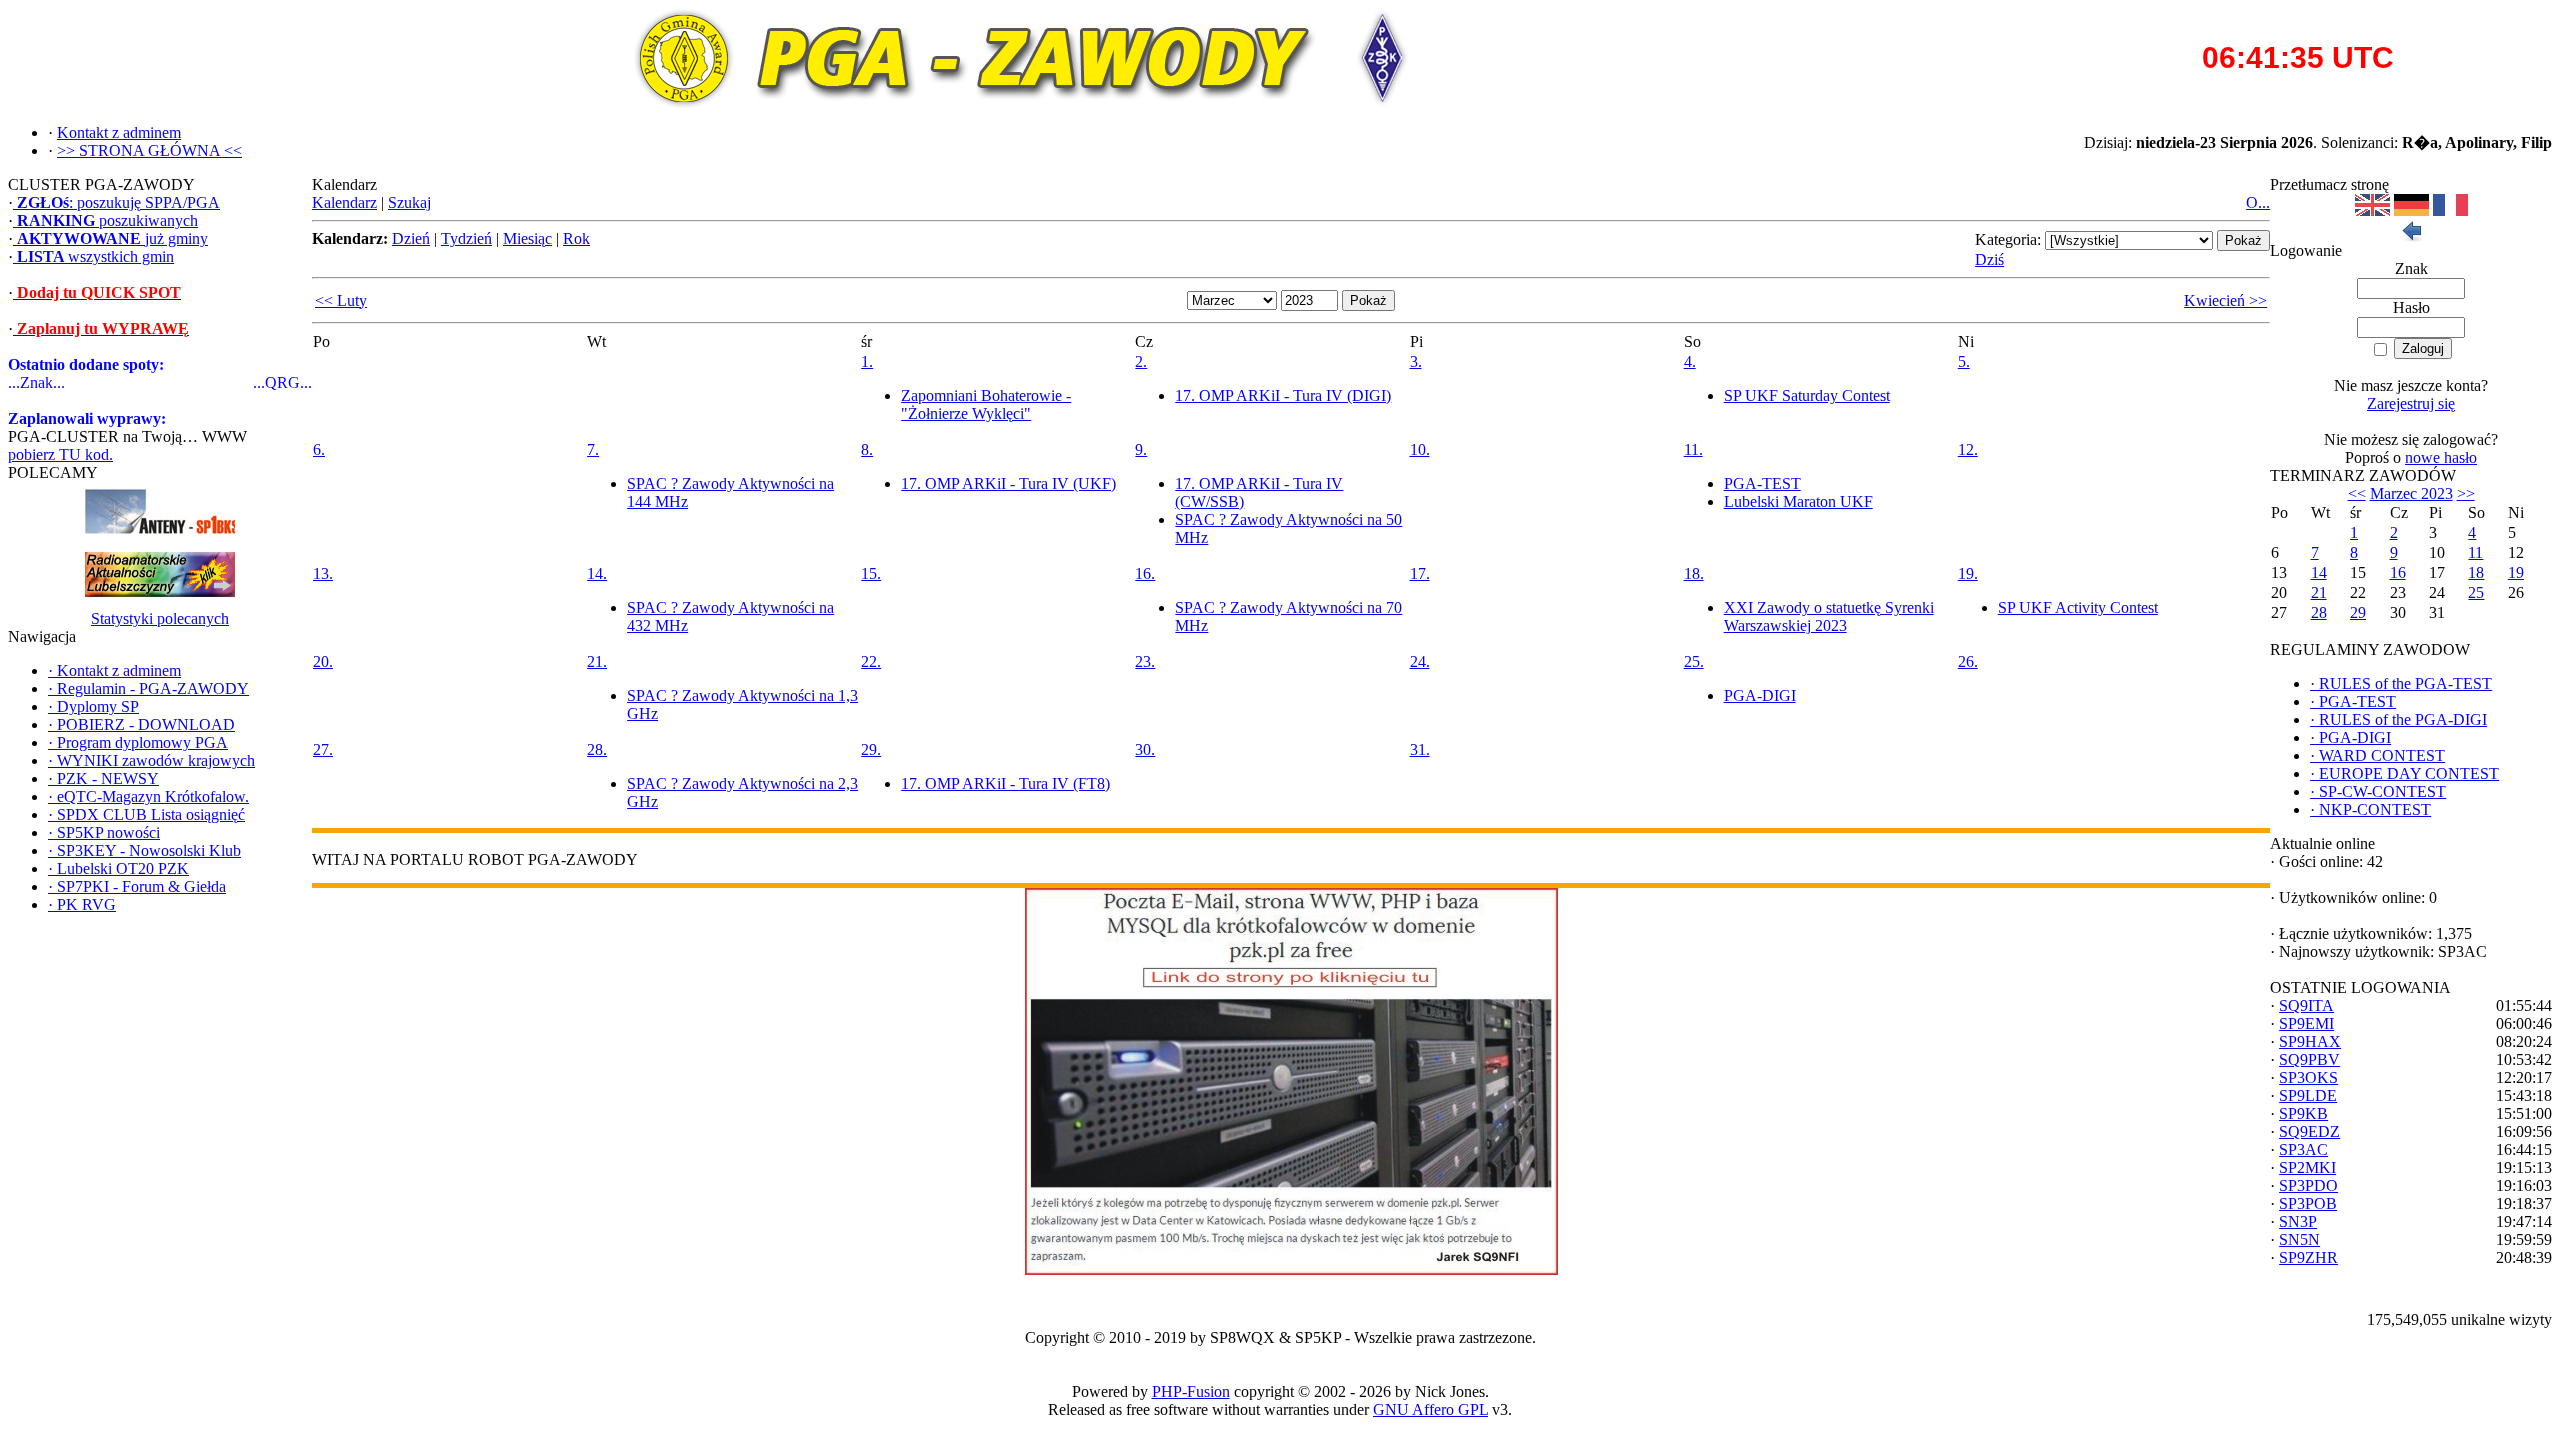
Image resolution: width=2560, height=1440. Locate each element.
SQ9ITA (2306, 1005)
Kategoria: (2008, 239)
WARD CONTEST (2377, 755)
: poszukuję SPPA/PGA (118, 202)
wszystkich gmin (95, 256)
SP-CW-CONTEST (2378, 791)
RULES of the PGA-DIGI (2398, 719)
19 (2516, 572)
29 (2358, 612)
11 (2475, 552)
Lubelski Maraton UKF (1798, 501)
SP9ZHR (2308, 1257)
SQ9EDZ (2309, 1131)
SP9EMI (2306, 1023)
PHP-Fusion (1191, 1391)
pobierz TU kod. (60, 454)
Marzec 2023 (2411, 493)
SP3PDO (2308, 1185)
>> (2466, 493)
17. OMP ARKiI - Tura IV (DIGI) (1283, 395)
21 (2319, 592)
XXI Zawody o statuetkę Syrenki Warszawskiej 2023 (1829, 616)
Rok (576, 238)
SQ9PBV (2309, 1059)
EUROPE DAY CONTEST (2404, 773)
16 (2398, 572)
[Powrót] (2411, 236)
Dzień (411, 238)
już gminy (112, 238)
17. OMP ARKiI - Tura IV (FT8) (1005, 783)
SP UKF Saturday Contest (1807, 395)
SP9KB (2303, 1113)
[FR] (2450, 210)
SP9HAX (2310, 1041)
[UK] (2372, 210)
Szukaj (409, 202)
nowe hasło (2441, 457)
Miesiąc (527, 238)
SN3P (2298, 1221)
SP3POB (2308, 1203)
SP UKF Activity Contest (2078, 607)
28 (2319, 612)
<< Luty (341, 300)
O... (2258, 202)
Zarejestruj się (2411, 403)
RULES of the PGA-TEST (2401, 683)
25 (2476, 592)
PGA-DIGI (1760, 695)
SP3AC (2303, 1149)
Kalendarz (344, 202)
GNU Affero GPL (1430, 1409)
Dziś (1989, 259)
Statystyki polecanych (160, 618)
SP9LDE (2308, 1095)
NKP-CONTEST (2370, 809)
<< (2357, 493)
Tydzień (466, 238)
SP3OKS (2308, 1077)
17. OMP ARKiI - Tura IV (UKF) (1008, 483)
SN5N (2299, 1239)
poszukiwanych (107, 220)
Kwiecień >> (2225, 300)
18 (2476, 572)
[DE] (2411, 210)
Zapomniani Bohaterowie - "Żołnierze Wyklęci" (986, 404)
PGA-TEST (1762, 483)
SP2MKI (2307, 1167)
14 (2319, 572)
